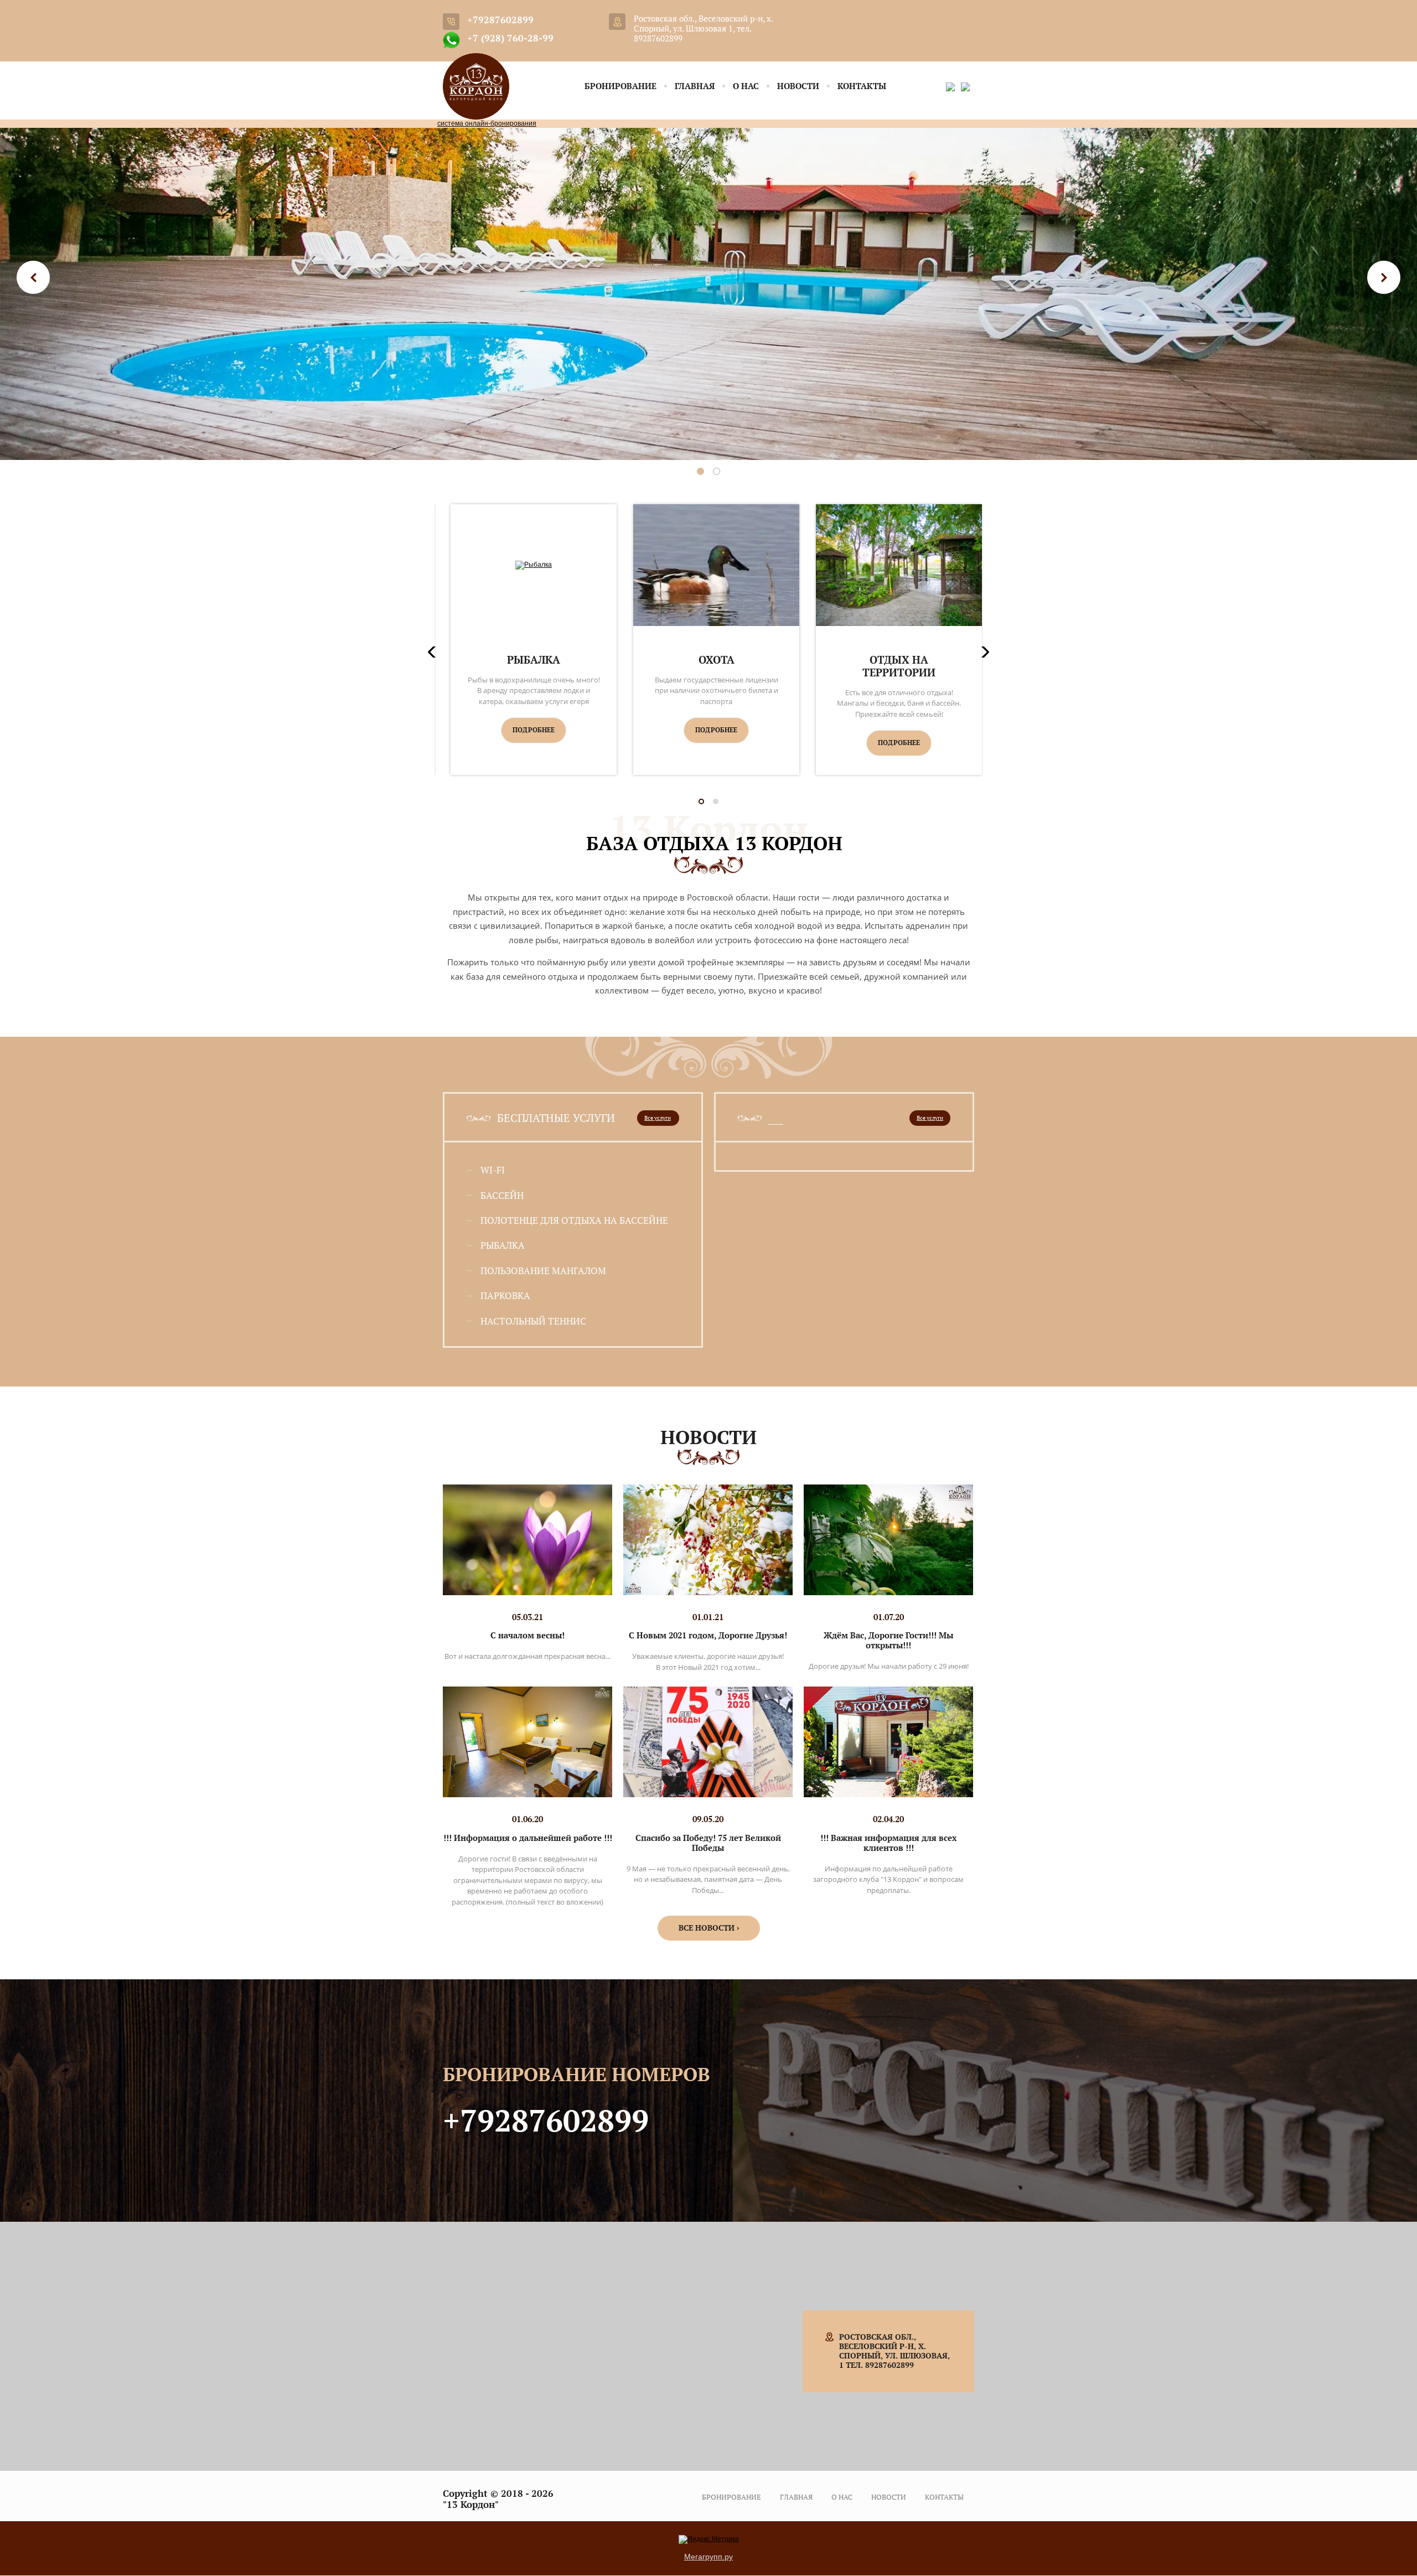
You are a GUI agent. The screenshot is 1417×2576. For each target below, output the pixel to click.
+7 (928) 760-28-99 (510, 38)
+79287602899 (500, 20)
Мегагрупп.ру (708, 2557)
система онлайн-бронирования (487, 123)
